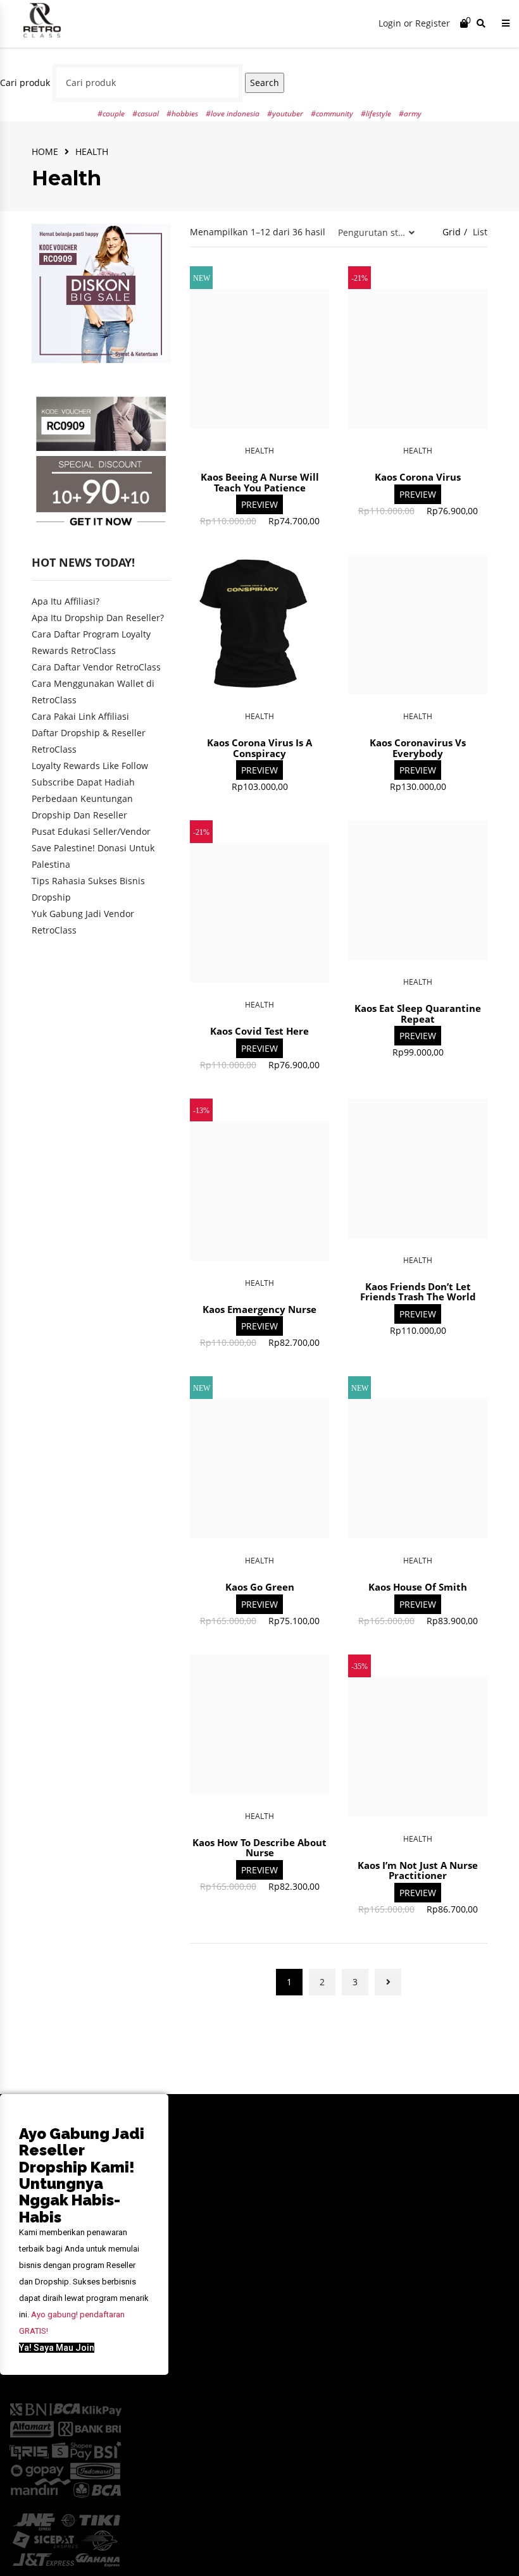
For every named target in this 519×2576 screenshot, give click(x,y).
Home (45, 151)
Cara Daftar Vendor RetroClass (96, 667)
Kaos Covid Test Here (259, 1031)
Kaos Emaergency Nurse (259, 1309)
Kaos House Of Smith (418, 1587)
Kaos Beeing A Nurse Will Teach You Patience (260, 482)
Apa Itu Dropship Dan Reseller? (98, 618)
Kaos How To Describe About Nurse (259, 1848)
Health (259, 451)
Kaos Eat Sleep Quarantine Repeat (418, 1014)
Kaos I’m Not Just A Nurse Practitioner (418, 1870)
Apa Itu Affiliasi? (66, 601)
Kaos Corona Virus (418, 477)
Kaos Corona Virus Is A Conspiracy (259, 748)
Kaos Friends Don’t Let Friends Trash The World (418, 1292)
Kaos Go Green (260, 1587)
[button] (57, 2348)
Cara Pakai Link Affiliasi (80, 716)
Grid (452, 232)
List (480, 232)
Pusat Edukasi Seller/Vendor (91, 831)
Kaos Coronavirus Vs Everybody (418, 748)
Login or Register (414, 23)
